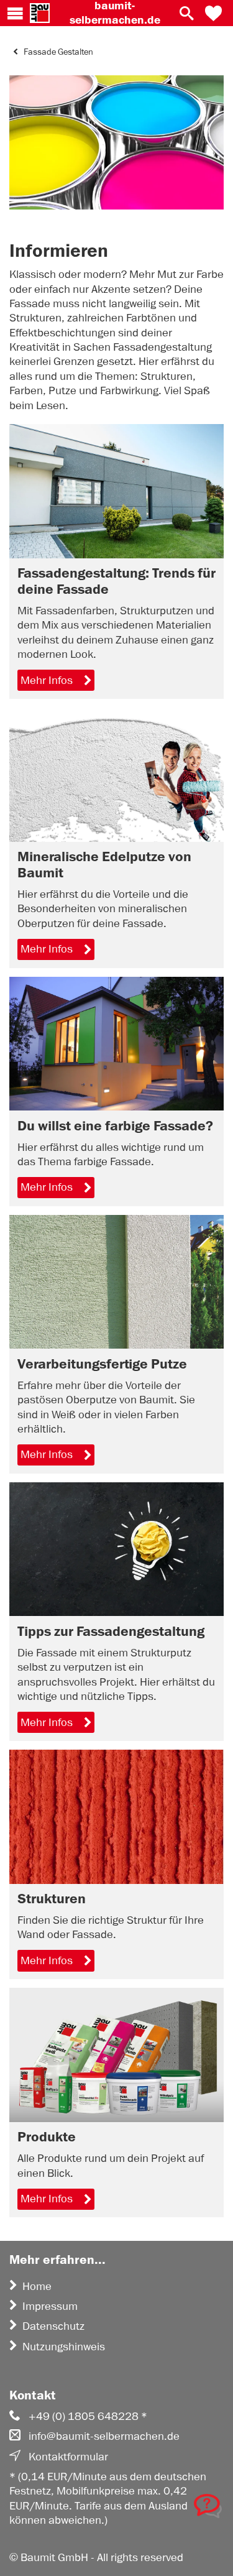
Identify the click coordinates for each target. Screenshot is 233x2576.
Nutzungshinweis (64, 2347)
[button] (213, 13)
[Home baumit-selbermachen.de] (40, 13)
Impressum (50, 2306)
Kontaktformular (68, 2457)
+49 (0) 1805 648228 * (88, 2416)
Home (37, 2286)
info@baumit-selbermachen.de (104, 2436)
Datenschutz (53, 2326)
